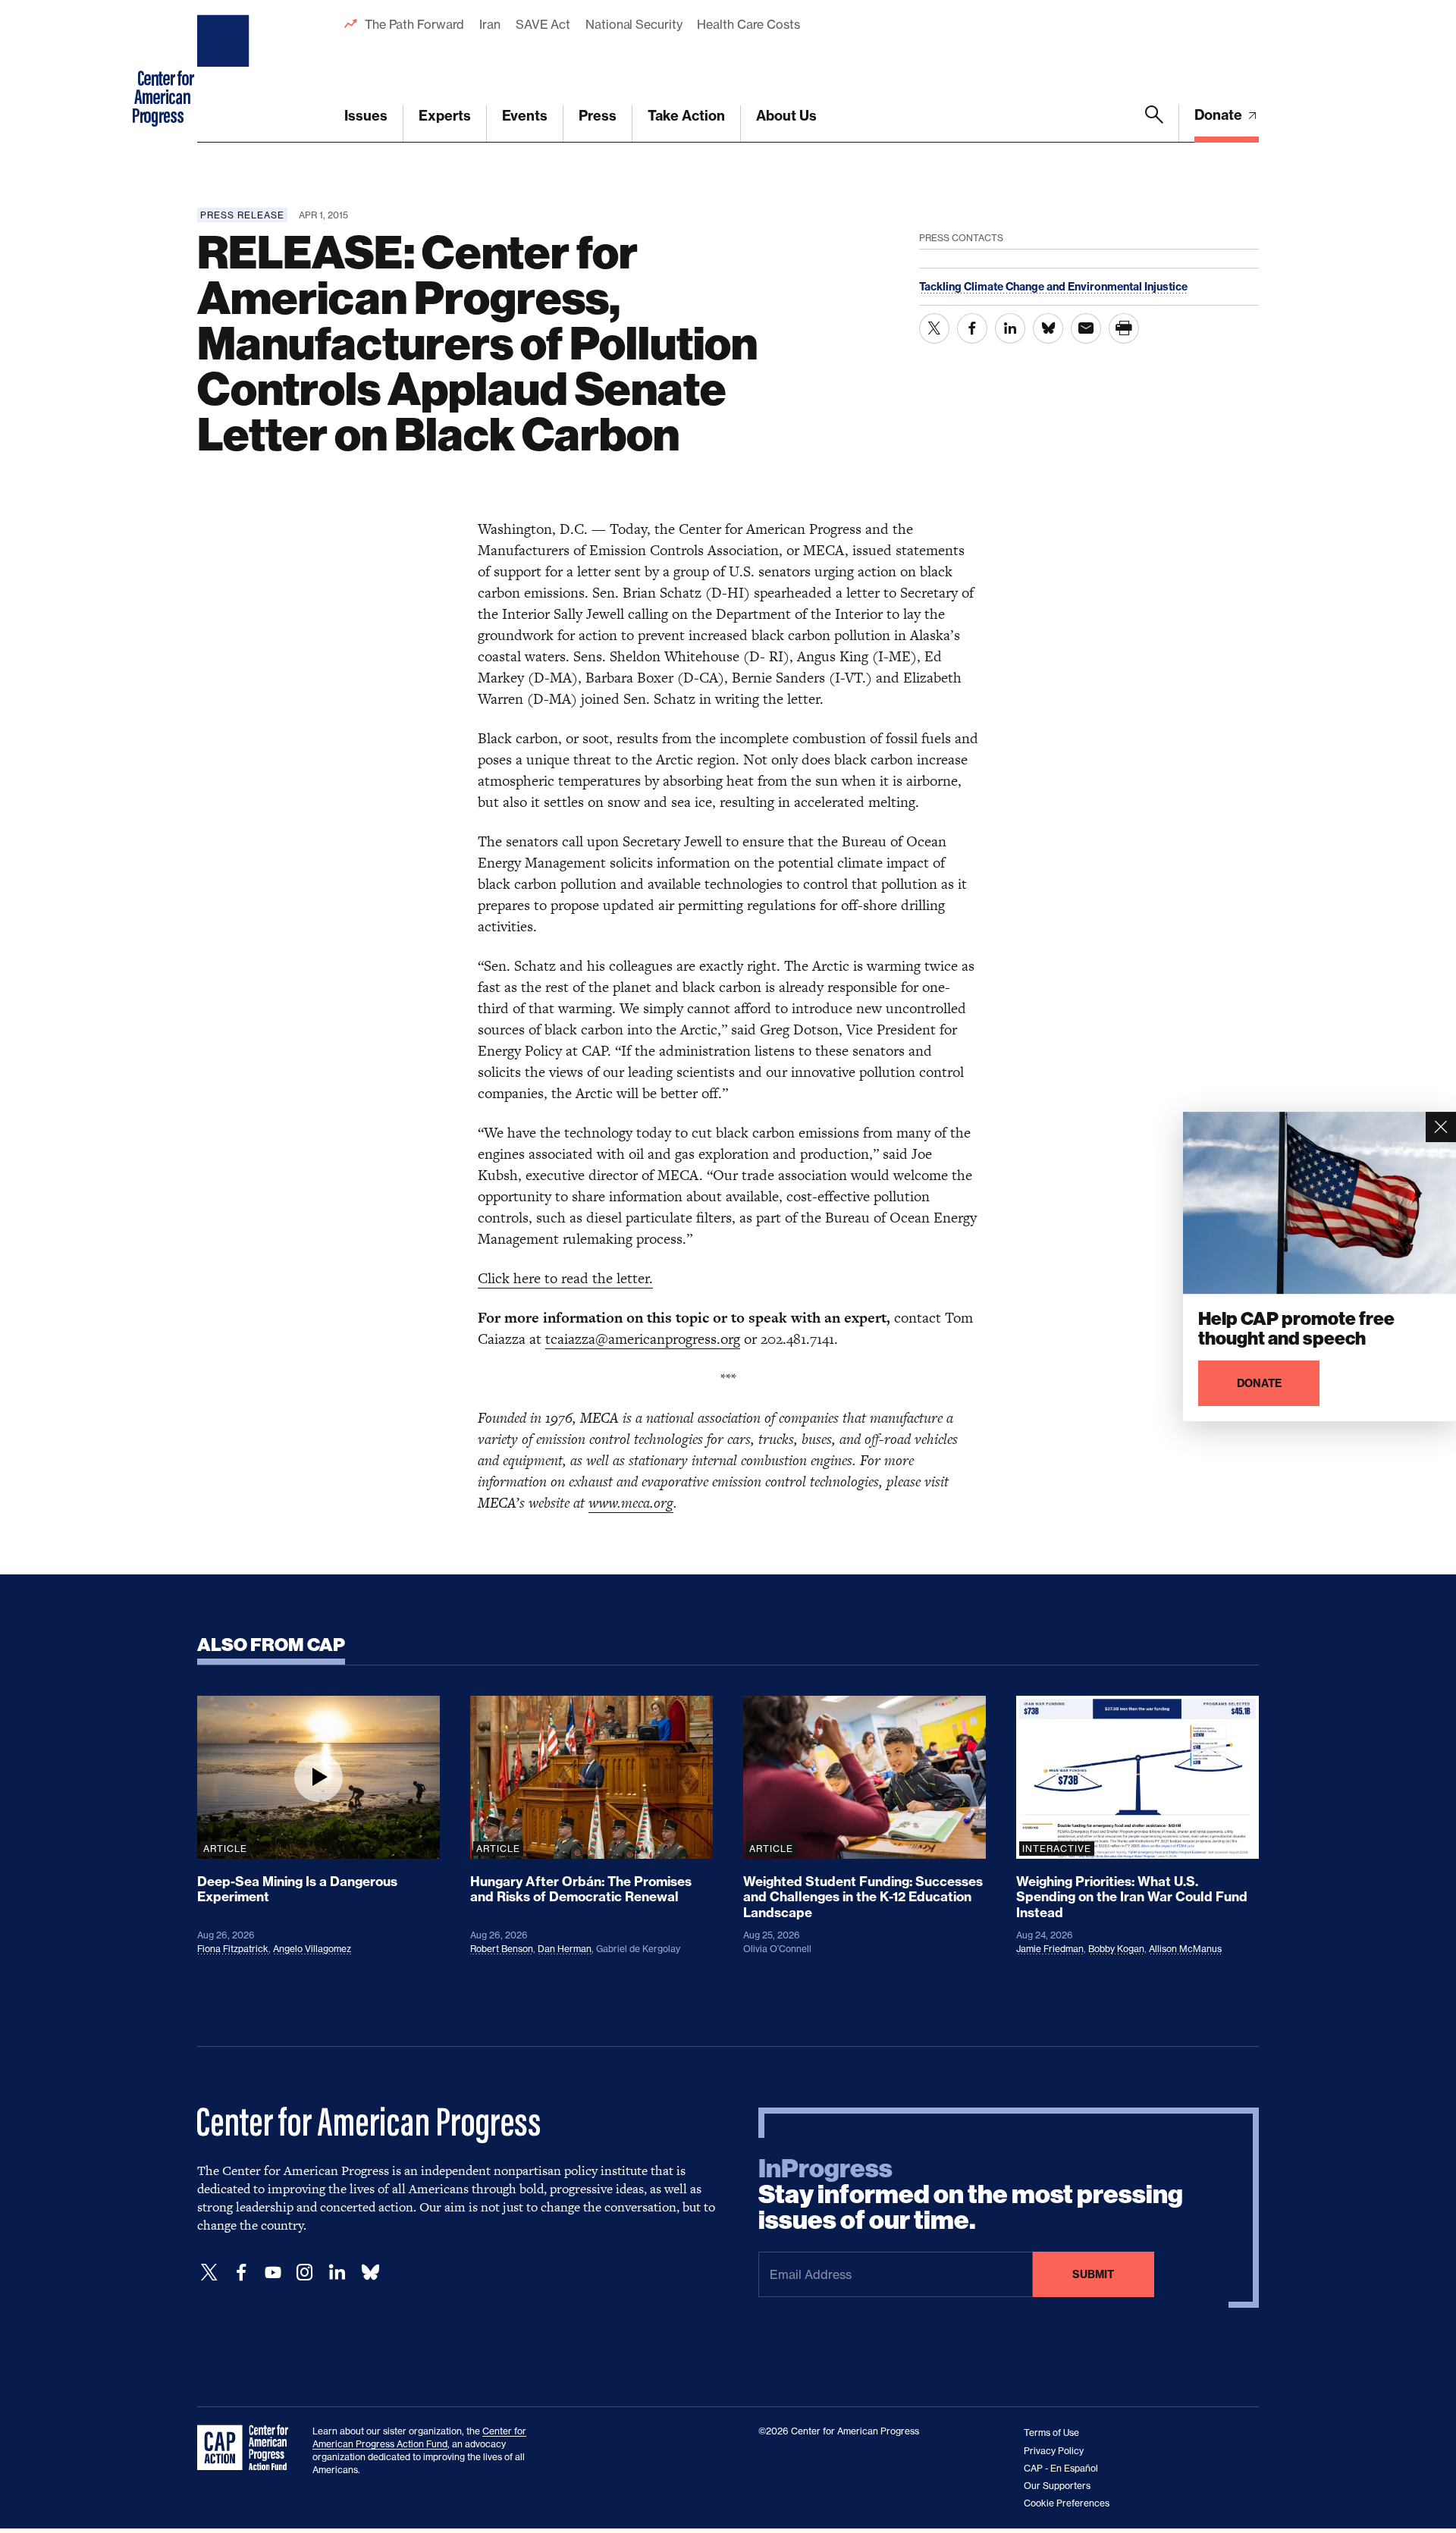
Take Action (686, 116)
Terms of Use (1051, 2433)
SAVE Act (543, 24)
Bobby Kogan (1116, 1949)
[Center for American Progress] (225, 71)
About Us (786, 116)
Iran (490, 24)
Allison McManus (1185, 1949)
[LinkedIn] (337, 2272)
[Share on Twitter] (934, 328)
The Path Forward (414, 24)
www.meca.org (631, 1503)
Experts (445, 116)
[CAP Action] (247, 2448)
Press (598, 116)
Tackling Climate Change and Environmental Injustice (1053, 287)
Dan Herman (565, 1949)
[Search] (1154, 124)
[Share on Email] (1086, 328)
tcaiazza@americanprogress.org (643, 1339)
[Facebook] (241, 2272)
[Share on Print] (1124, 328)
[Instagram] (305, 2272)
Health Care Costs (748, 24)
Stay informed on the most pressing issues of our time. (971, 2195)
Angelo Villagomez (312, 1949)
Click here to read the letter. (565, 1278)
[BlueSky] (370, 2272)
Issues (366, 116)
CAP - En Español (1061, 2468)
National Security (634, 24)
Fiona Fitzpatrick (233, 1949)
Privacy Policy (1054, 2451)
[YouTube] (273, 2272)
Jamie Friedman (1050, 1949)
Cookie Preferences (1067, 2503)
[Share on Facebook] (972, 328)
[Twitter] (209, 2272)
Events (525, 116)
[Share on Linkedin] (1010, 328)
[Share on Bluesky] (1048, 328)
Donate (1220, 115)
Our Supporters (1057, 2486)
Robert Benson (502, 1949)
